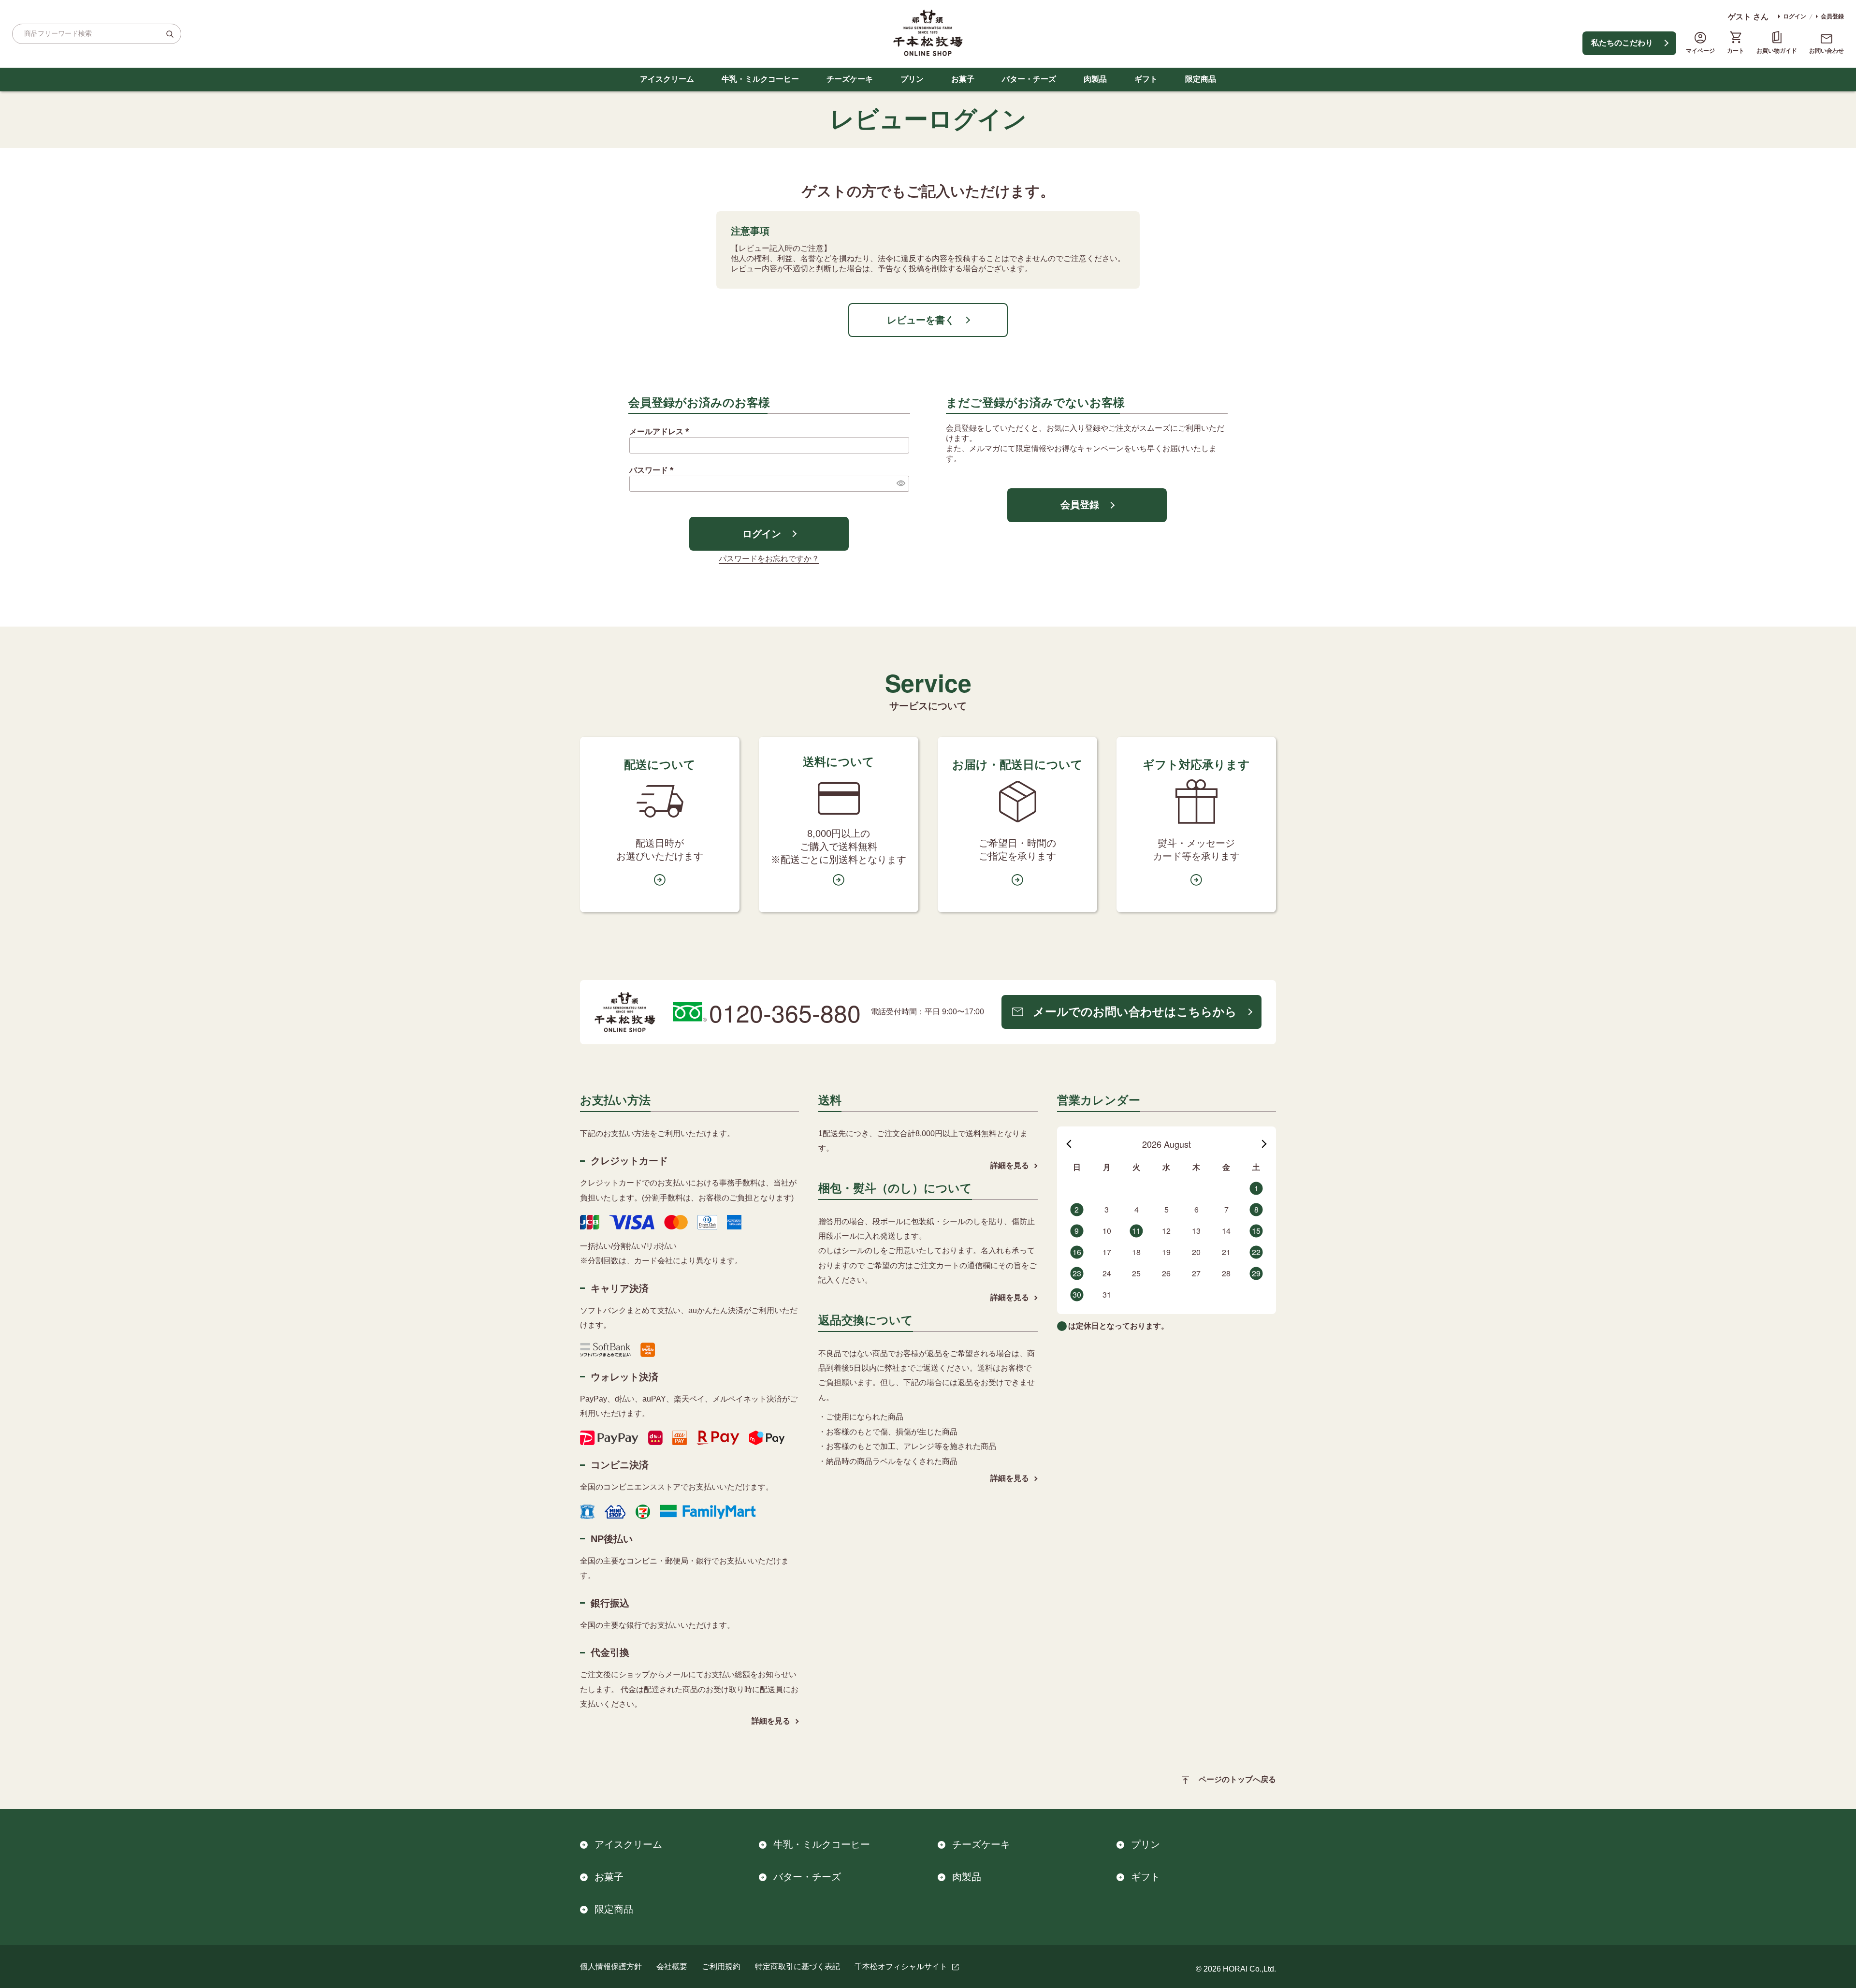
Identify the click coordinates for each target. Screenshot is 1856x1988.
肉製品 (1095, 79)
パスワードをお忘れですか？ (769, 559)
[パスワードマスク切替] (900, 483)
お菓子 (963, 79)
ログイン (1795, 16)
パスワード (653, 470)
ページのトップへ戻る (1237, 1779)
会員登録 (1832, 16)
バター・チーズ (1029, 79)
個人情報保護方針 (611, 1966)
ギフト (1146, 79)
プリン (912, 79)
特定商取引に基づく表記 (797, 1966)
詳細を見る (771, 1721)
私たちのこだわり (1622, 43)
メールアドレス (661, 431)
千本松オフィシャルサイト (901, 1966)
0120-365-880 (785, 1012)
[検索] (170, 34)
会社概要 (672, 1966)
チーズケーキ (850, 79)
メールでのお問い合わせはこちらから (1135, 1012)
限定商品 (1201, 79)
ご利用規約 (721, 1966)
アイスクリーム (667, 79)
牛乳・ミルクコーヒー (760, 79)
